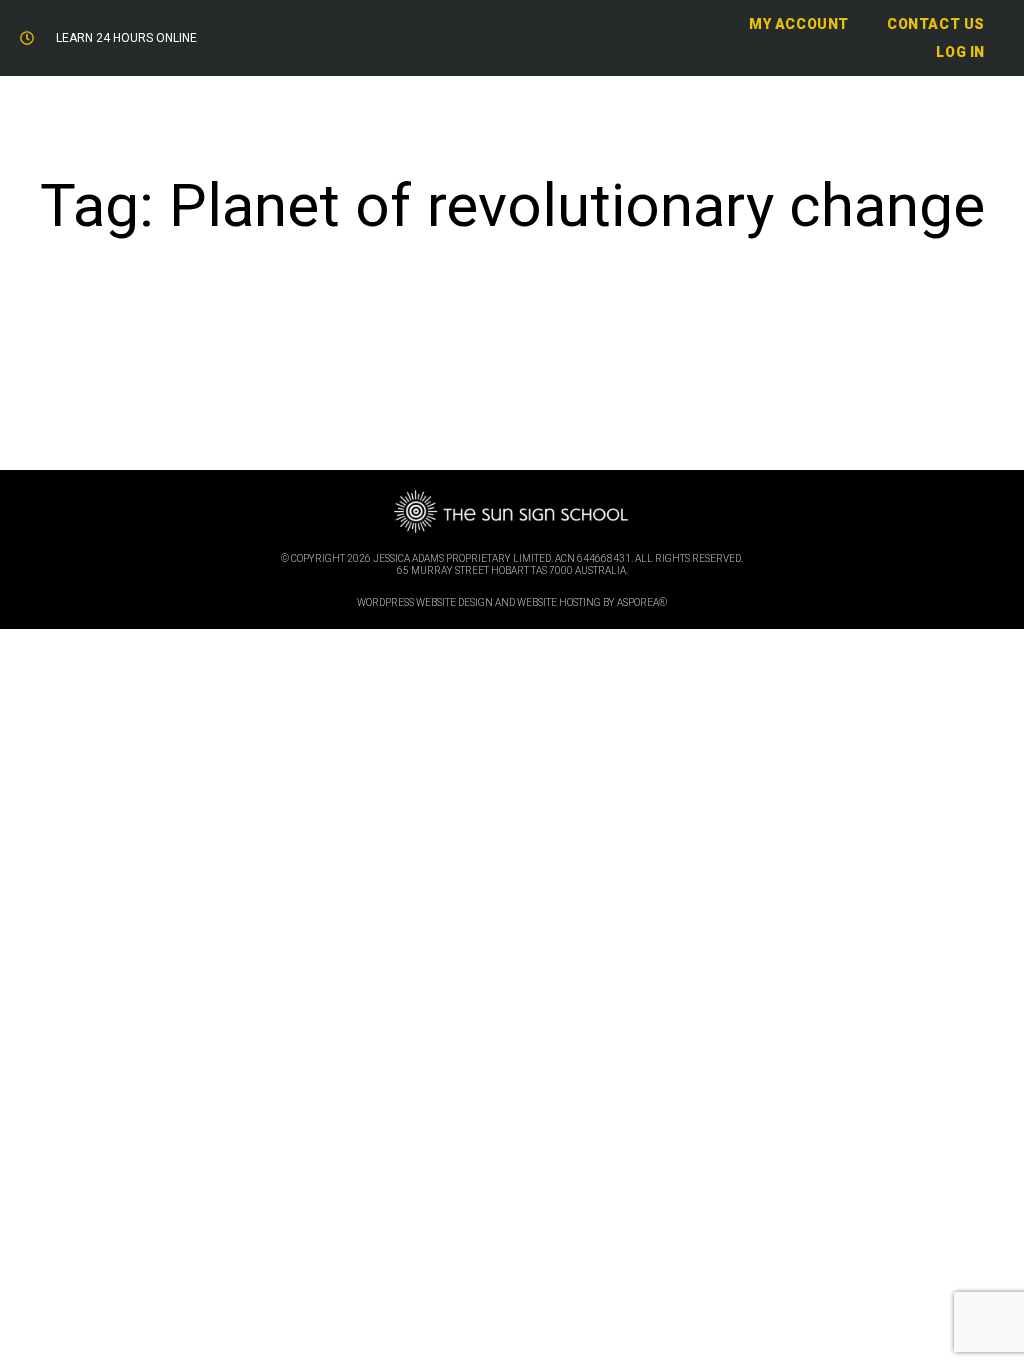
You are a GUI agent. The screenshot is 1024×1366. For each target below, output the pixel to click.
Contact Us (936, 24)
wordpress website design (425, 602)
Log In (960, 52)
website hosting (559, 602)
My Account (799, 24)
